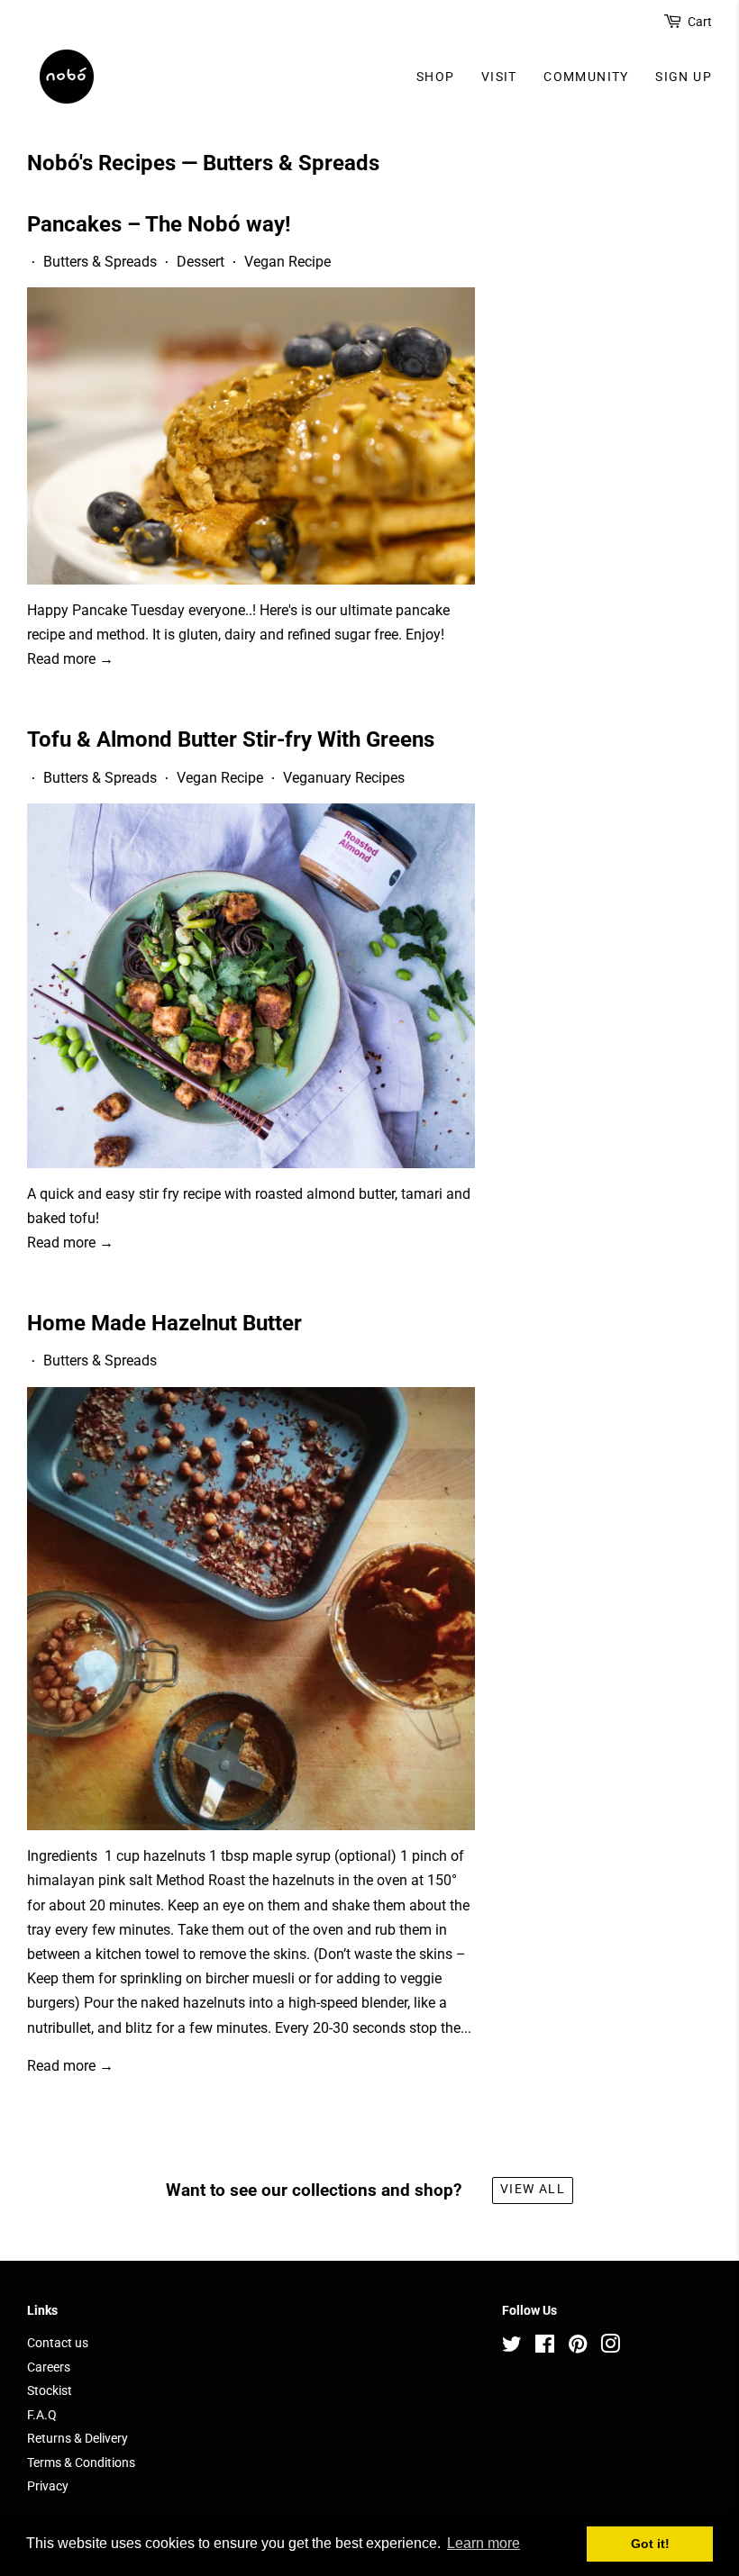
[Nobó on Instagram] (610, 2347)
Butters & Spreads (100, 262)
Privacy (48, 2486)
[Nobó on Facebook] (545, 2347)
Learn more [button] (484, 2543)
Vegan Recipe (287, 262)
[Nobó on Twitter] (512, 2347)
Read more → (70, 659)
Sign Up (684, 77)
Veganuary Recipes (344, 778)
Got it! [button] (650, 2544)
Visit (499, 77)
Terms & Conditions (81, 2463)
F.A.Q (42, 2415)
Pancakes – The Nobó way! (159, 224)
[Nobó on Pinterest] (578, 2347)
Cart (700, 22)
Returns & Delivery (78, 2438)
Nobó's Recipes (101, 163)
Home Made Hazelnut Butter (164, 1323)
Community (586, 77)
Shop (436, 77)
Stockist (50, 2390)
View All (533, 2189)
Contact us (58, 2343)
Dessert (201, 262)
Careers (49, 2367)
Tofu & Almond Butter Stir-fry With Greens (231, 739)
